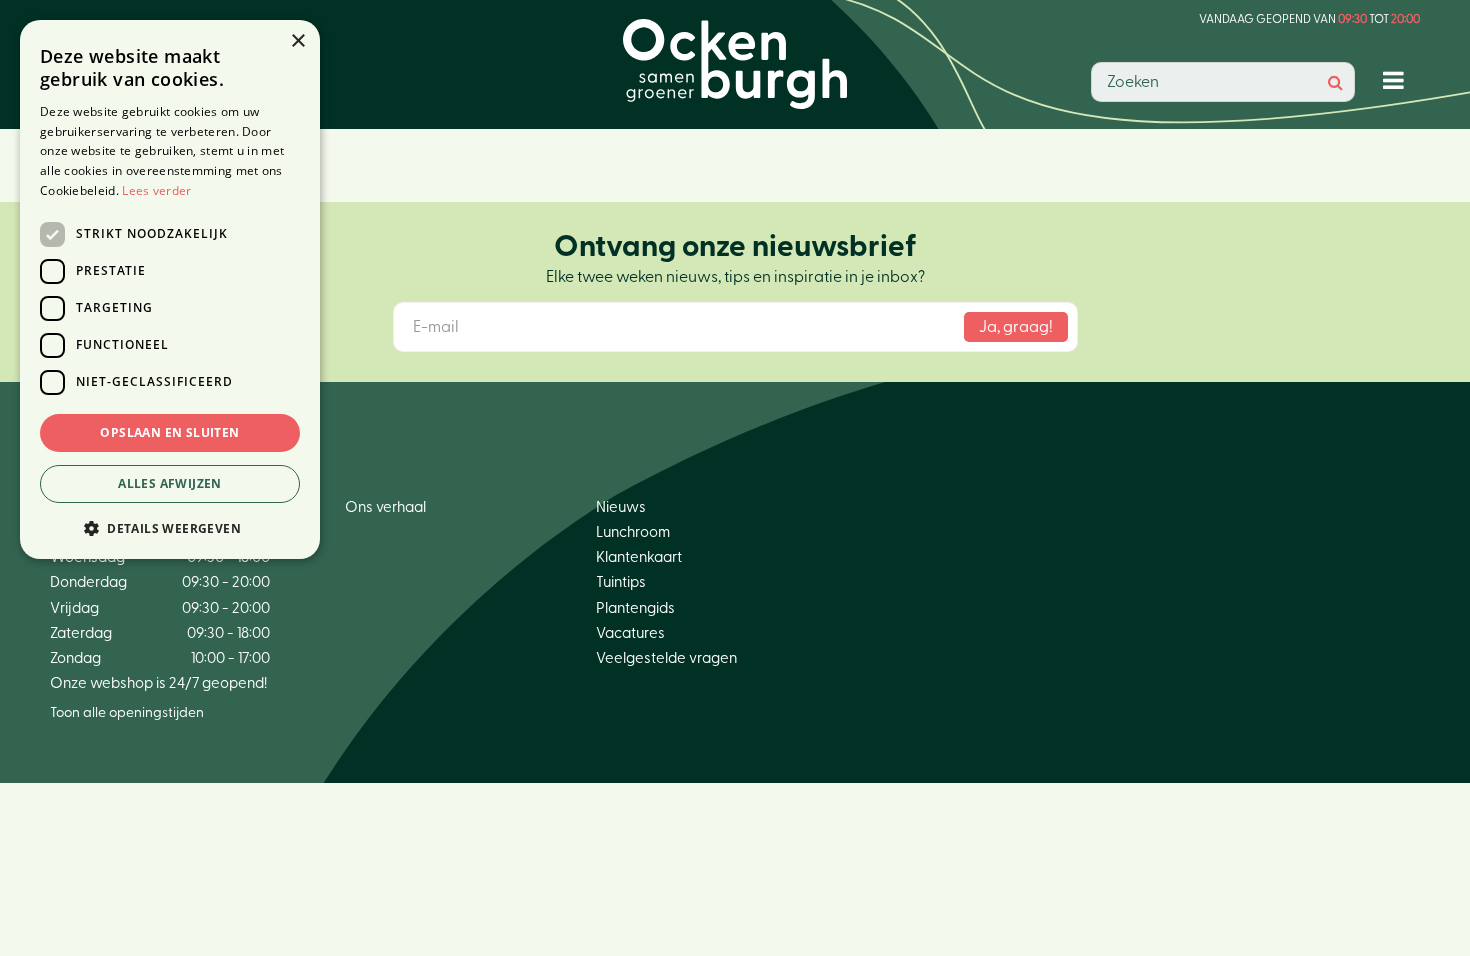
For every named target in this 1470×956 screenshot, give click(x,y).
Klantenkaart (639, 557)
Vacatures (630, 633)
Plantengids (635, 608)
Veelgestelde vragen (666, 658)
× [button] (297, 41)
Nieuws (621, 507)
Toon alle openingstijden (127, 713)
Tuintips (621, 582)
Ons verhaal (385, 507)
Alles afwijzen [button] (170, 483)
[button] (170, 527)
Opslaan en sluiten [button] (169, 432)
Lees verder (156, 190)
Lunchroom (633, 532)
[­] (1397, 79)
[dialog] (170, 289)
